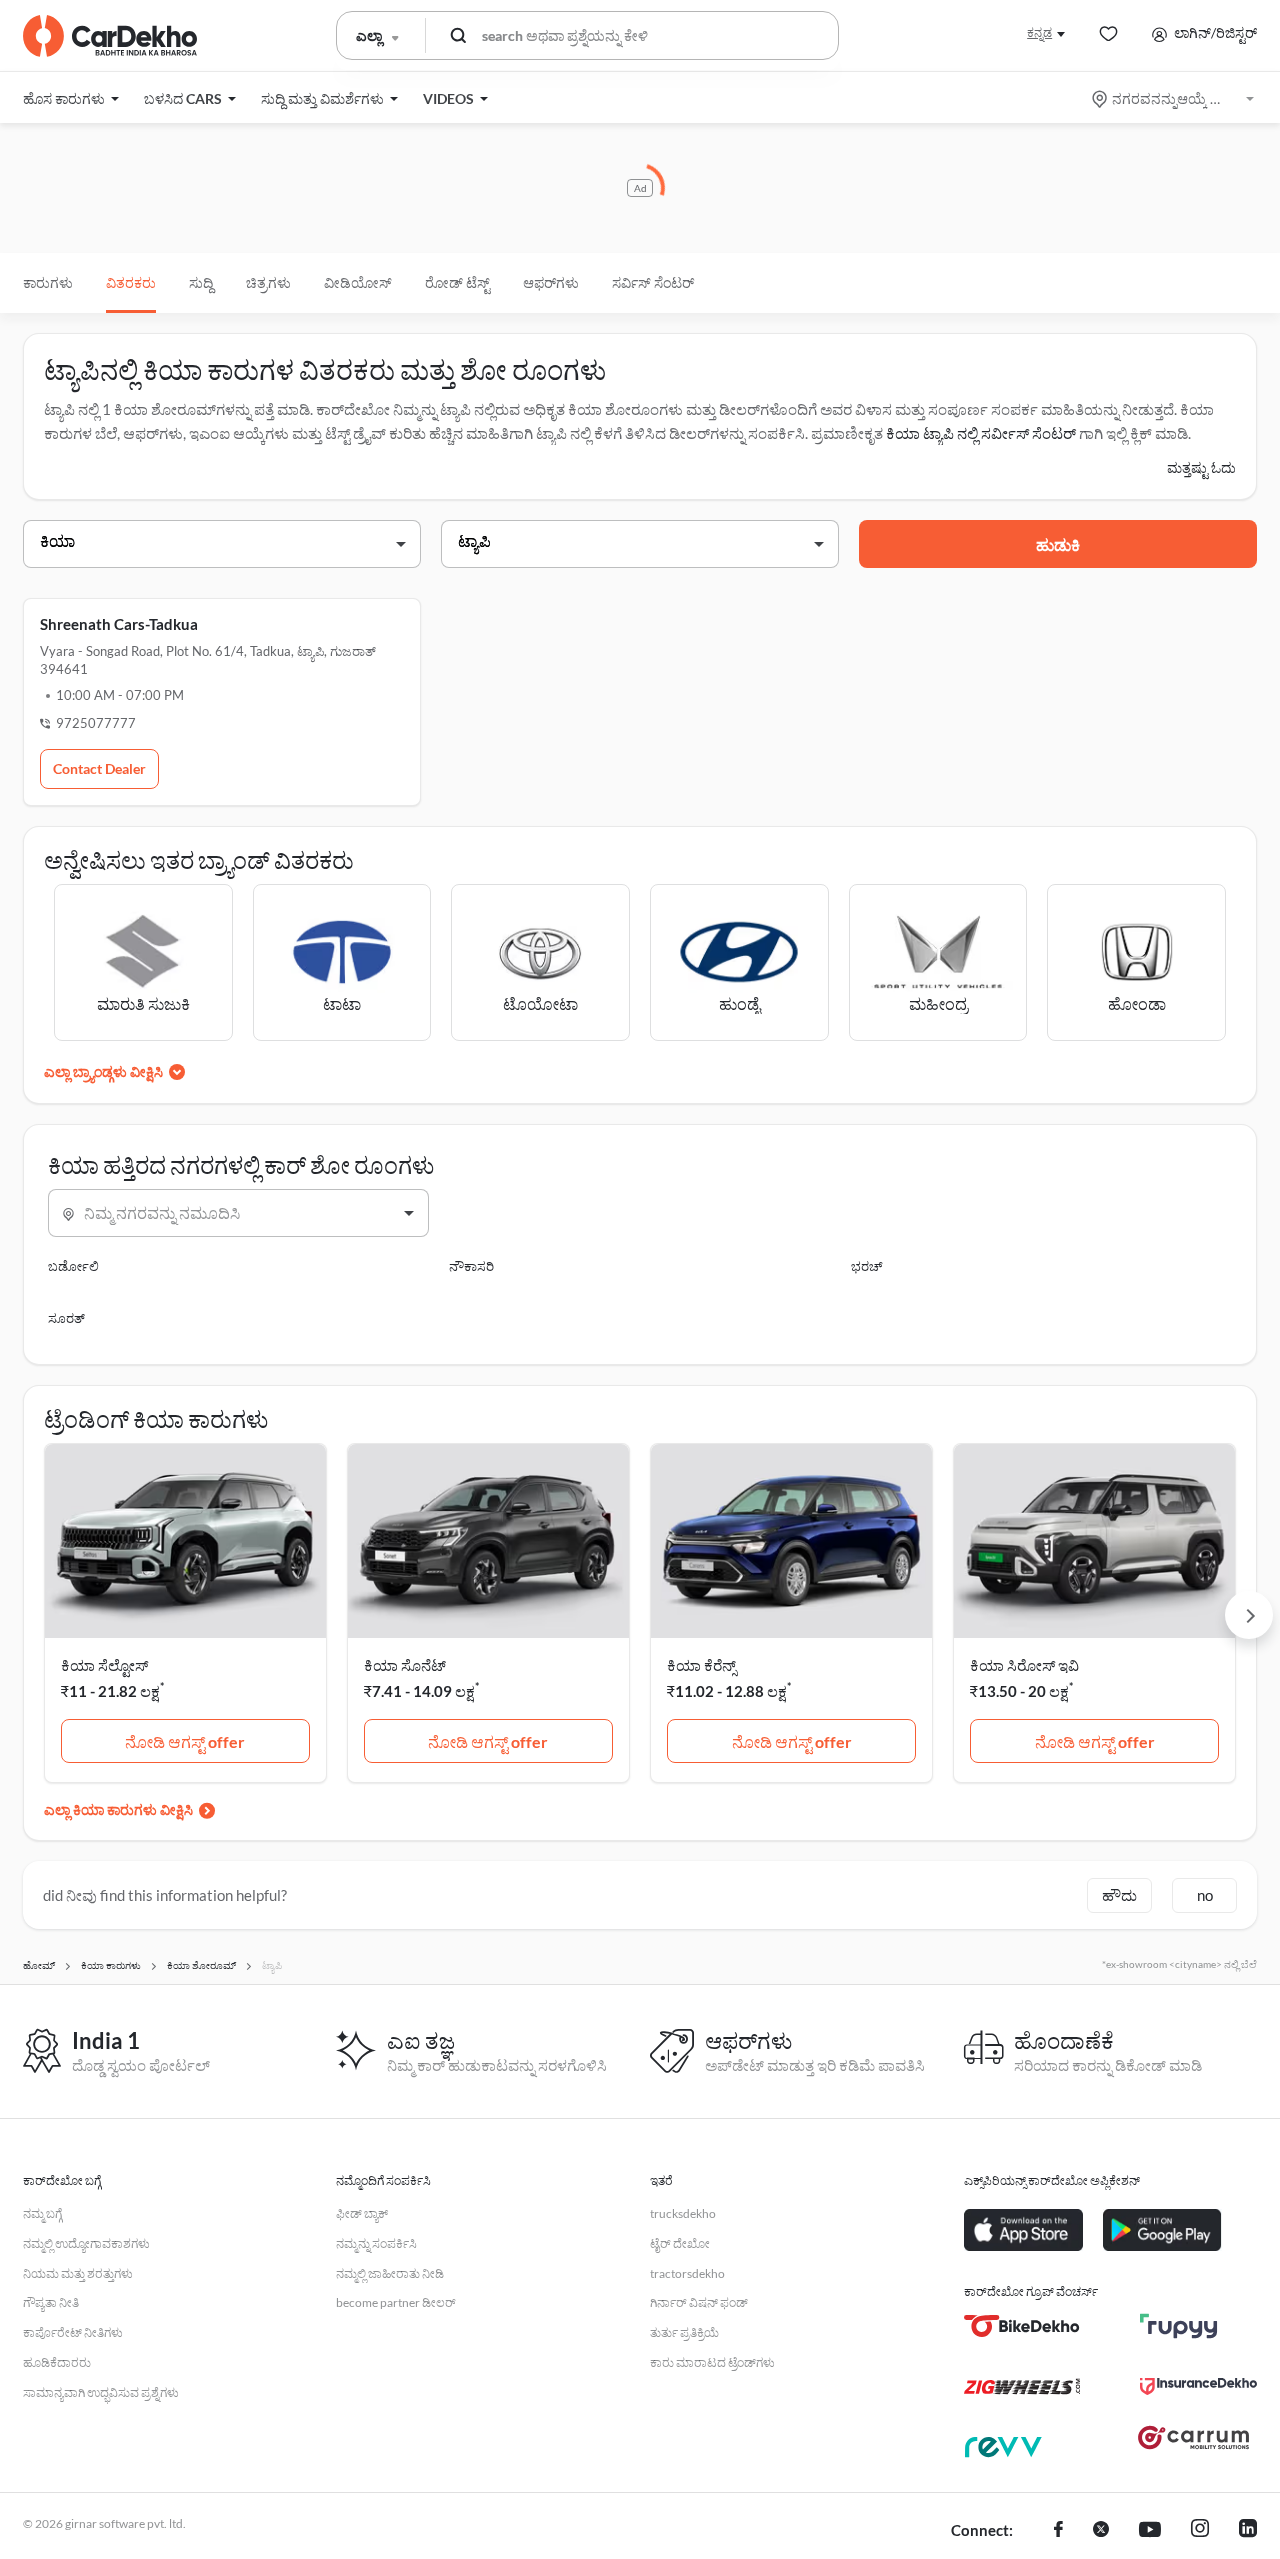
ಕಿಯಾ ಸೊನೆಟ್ (405, 1665)
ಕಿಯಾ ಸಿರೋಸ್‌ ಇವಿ (1024, 1665)
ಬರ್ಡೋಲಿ (73, 1266)
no (1205, 1895)
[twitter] (1101, 2531)
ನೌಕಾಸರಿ (471, 1266)
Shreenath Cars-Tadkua (119, 624)
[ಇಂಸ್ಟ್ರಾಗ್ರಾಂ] (1200, 2531)
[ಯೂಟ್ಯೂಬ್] (1150, 2531)
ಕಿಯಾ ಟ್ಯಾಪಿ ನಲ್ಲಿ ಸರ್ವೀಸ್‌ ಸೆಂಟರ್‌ (981, 433)
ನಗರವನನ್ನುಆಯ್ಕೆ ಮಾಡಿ (1174, 98)
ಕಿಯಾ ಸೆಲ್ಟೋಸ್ (104, 1665)
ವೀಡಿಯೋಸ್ (358, 282)
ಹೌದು (1119, 1895)
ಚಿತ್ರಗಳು (268, 282)
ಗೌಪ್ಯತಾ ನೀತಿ (51, 2302)
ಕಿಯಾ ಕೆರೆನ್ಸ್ (701, 1665)
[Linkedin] (1248, 2531)
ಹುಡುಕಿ (1058, 544)
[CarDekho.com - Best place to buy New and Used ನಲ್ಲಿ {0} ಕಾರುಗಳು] (110, 36)
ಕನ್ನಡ (1039, 32)
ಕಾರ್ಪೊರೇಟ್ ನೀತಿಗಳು (73, 2332)
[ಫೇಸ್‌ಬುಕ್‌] (1058, 2531)
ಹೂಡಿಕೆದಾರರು (57, 2362)
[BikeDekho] (1022, 2326)
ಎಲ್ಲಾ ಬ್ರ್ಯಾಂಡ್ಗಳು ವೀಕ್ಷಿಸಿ (103, 1071)
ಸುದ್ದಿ (201, 282)
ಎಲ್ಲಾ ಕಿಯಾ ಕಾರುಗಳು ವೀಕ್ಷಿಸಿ (118, 1809)
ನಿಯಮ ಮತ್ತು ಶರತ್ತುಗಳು (78, 2273)
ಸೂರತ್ (66, 1318)
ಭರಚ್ (867, 1266)
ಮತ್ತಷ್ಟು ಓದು (1201, 467)
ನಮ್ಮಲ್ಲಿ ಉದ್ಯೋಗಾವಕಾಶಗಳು (86, 2243)
